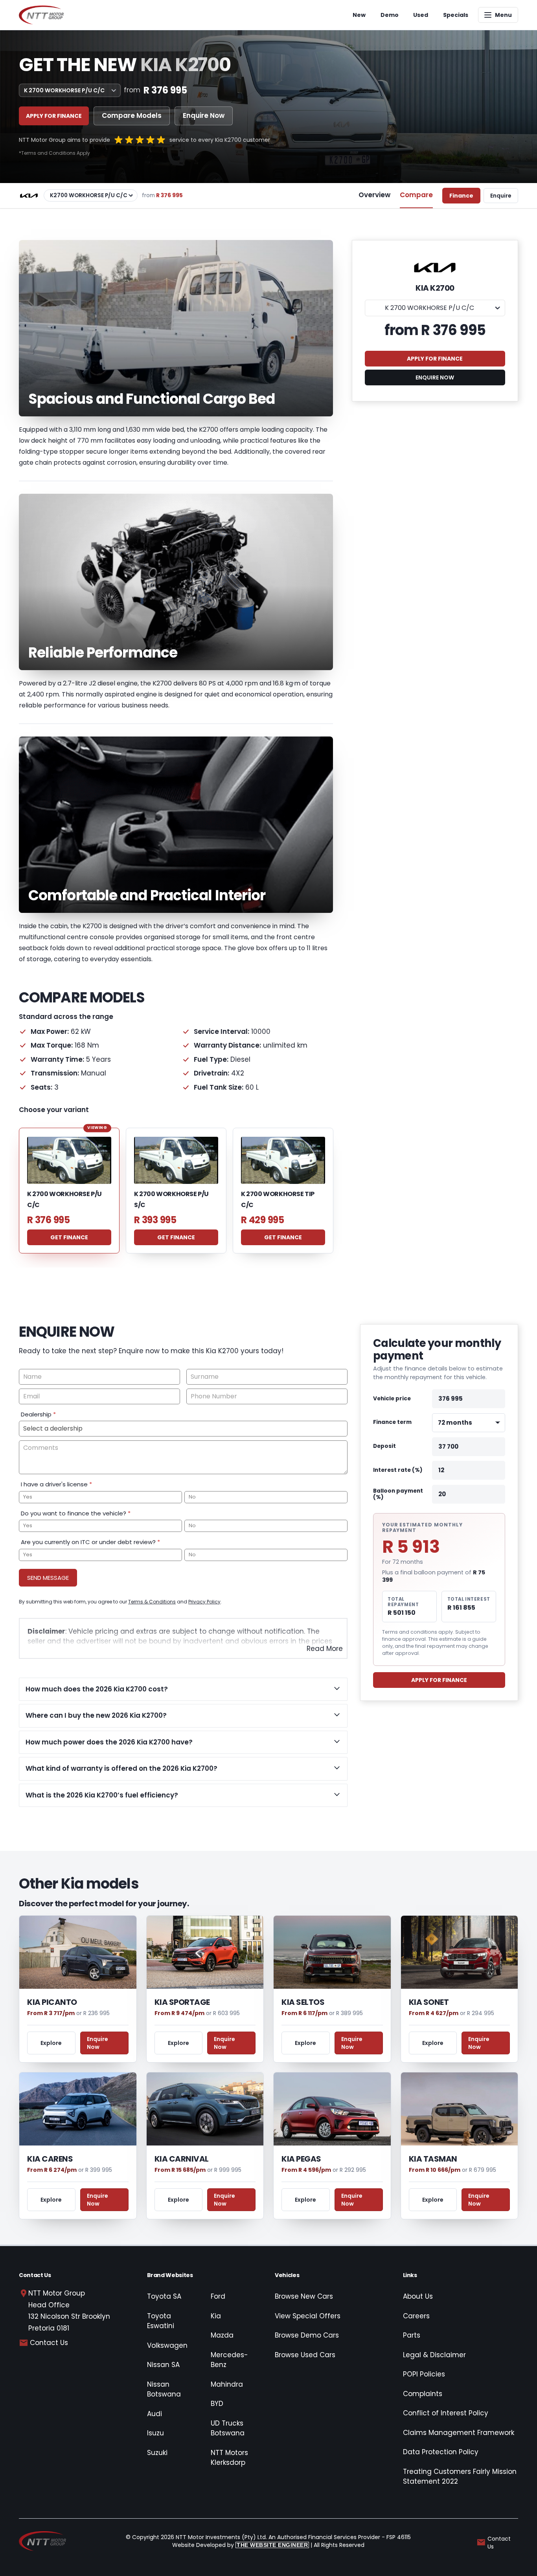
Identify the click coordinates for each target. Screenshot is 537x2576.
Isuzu (155, 2433)
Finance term (392, 1423)
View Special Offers (308, 2316)
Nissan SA (163, 2365)
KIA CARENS (50, 2159)
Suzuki (157, 2453)
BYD (217, 2404)
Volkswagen (167, 2345)
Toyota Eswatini (161, 2321)
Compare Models (132, 115)
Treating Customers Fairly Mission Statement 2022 (460, 2477)
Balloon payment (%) (398, 1494)
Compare (416, 195)
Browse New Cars (304, 2296)
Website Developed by (240, 2545)
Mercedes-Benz (229, 2360)
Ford (218, 2296)
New (359, 15)
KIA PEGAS (301, 2159)
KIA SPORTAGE (182, 2002)
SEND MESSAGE (48, 1578)
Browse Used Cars (305, 2355)
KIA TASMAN (433, 2159)
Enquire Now (204, 115)
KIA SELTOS (303, 2002)
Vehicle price (392, 1399)
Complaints (423, 2394)
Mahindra (227, 2384)
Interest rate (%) (398, 1470)
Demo (390, 15)
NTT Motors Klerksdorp (229, 2458)
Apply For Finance (439, 1680)
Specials (456, 15)
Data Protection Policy (441, 2452)
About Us (418, 2296)
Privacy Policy (204, 1602)
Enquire (501, 196)
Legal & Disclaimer (434, 2355)
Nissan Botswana (164, 2389)
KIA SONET (429, 2002)
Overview (374, 195)
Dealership (38, 1414)
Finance (461, 196)
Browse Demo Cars (307, 2335)
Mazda (222, 2335)
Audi (154, 2414)
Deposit (384, 1446)
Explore (51, 2043)
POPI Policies (424, 2374)
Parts (412, 2335)
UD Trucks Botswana (228, 2428)
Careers (416, 2316)
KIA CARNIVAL (182, 2159)
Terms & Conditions (152, 1602)
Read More (325, 1649)
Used (421, 15)
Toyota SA (164, 2296)
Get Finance (69, 1237)
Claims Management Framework (459, 2433)
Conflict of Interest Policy (446, 2413)
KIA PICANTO (52, 2002)
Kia (216, 2316)
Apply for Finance (54, 116)
